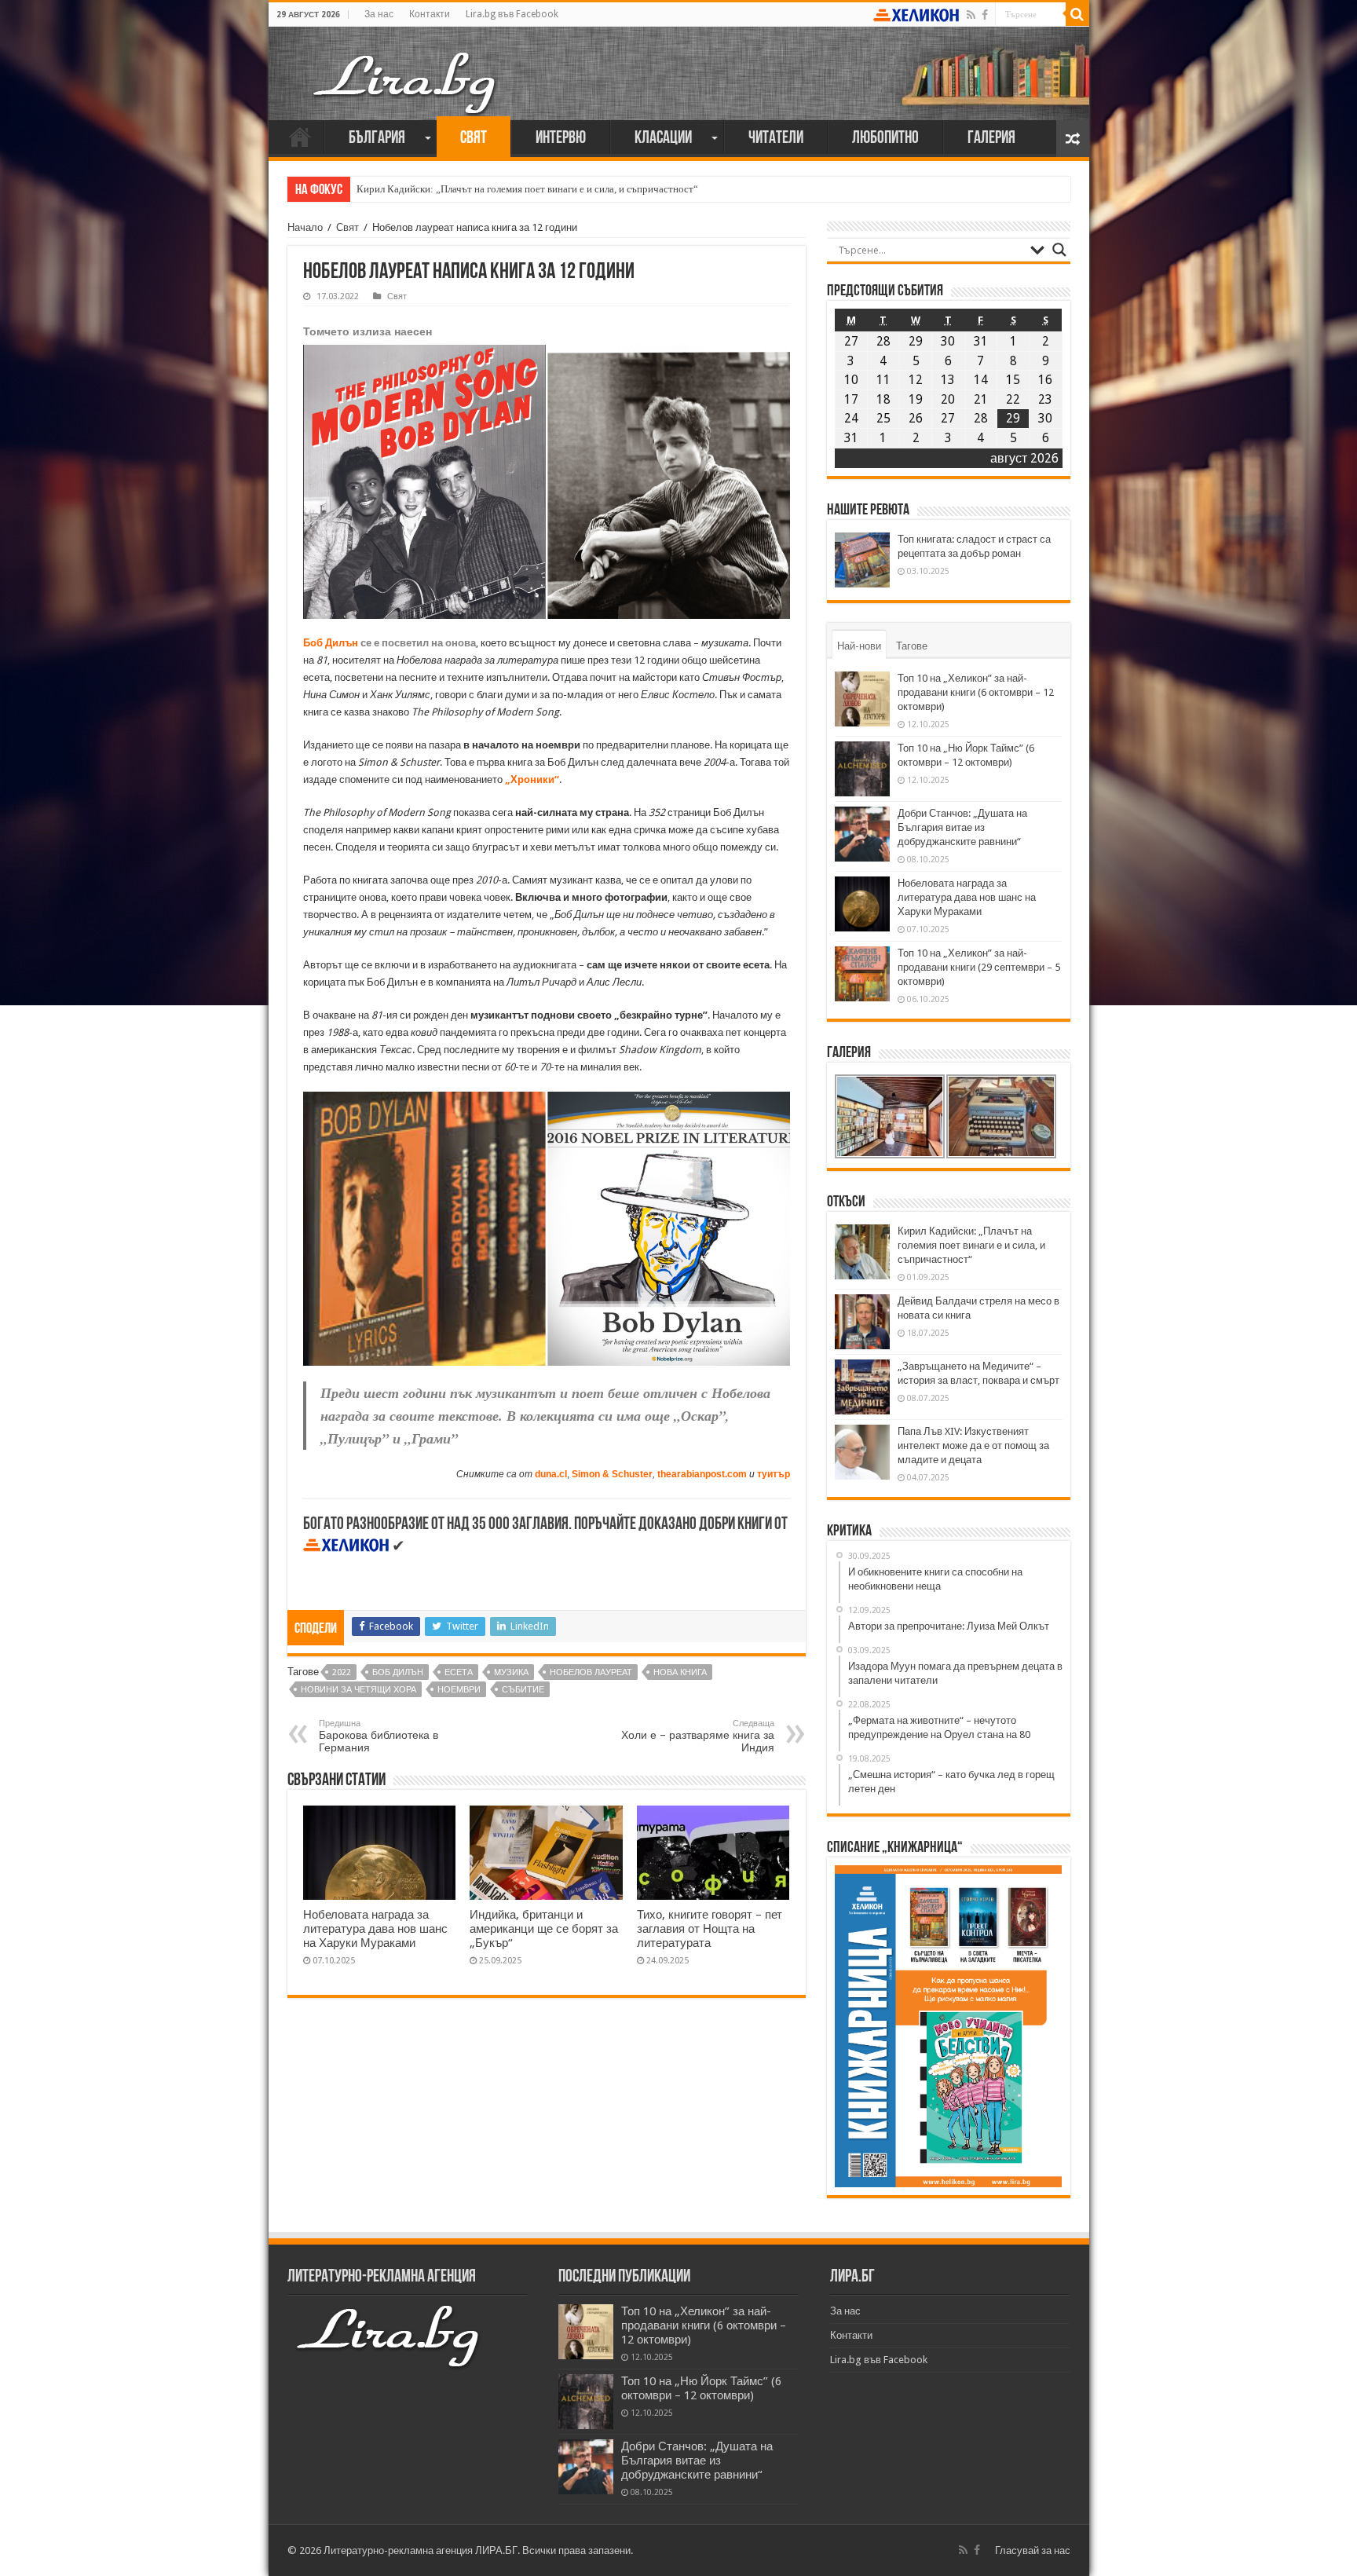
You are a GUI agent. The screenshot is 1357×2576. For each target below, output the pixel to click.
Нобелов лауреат (591, 1672)
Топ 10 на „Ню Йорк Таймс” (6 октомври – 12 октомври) (701, 2388)
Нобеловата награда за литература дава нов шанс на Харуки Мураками (375, 1929)
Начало (300, 137)
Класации (663, 139)
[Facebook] (985, 15)
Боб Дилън (331, 643)
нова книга (680, 1672)
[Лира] (406, 67)
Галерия (991, 139)
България (377, 139)
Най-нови (859, 646)
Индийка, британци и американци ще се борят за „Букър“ (544, 1929)
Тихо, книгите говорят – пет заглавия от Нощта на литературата (710, 1929)
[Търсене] (1077, 14)
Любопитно (885, 139)
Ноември (459, 1690)
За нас (379, 14)
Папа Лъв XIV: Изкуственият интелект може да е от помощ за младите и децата (973, 1445)
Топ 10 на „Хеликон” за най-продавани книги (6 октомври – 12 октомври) (976, 692)
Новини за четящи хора (358, 1690)
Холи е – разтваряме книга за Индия (698, 1736)
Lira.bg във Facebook (512, 14)
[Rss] (971, 15)
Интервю (561, 139)
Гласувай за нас (1033, 2550)
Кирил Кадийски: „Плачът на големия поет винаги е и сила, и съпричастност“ (527, 189)
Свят (474, 139)
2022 (342, 1672)
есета (459, 1672)
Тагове (912, 646)
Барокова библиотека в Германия (379, 1736)
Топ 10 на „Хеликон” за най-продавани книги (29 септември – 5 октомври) (979, 967)
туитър (774, 1474)
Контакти (430, 14)
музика (511, 1672)
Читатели (776, 139)
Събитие (523, 1690)
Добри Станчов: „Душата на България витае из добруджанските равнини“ (962, 827)
